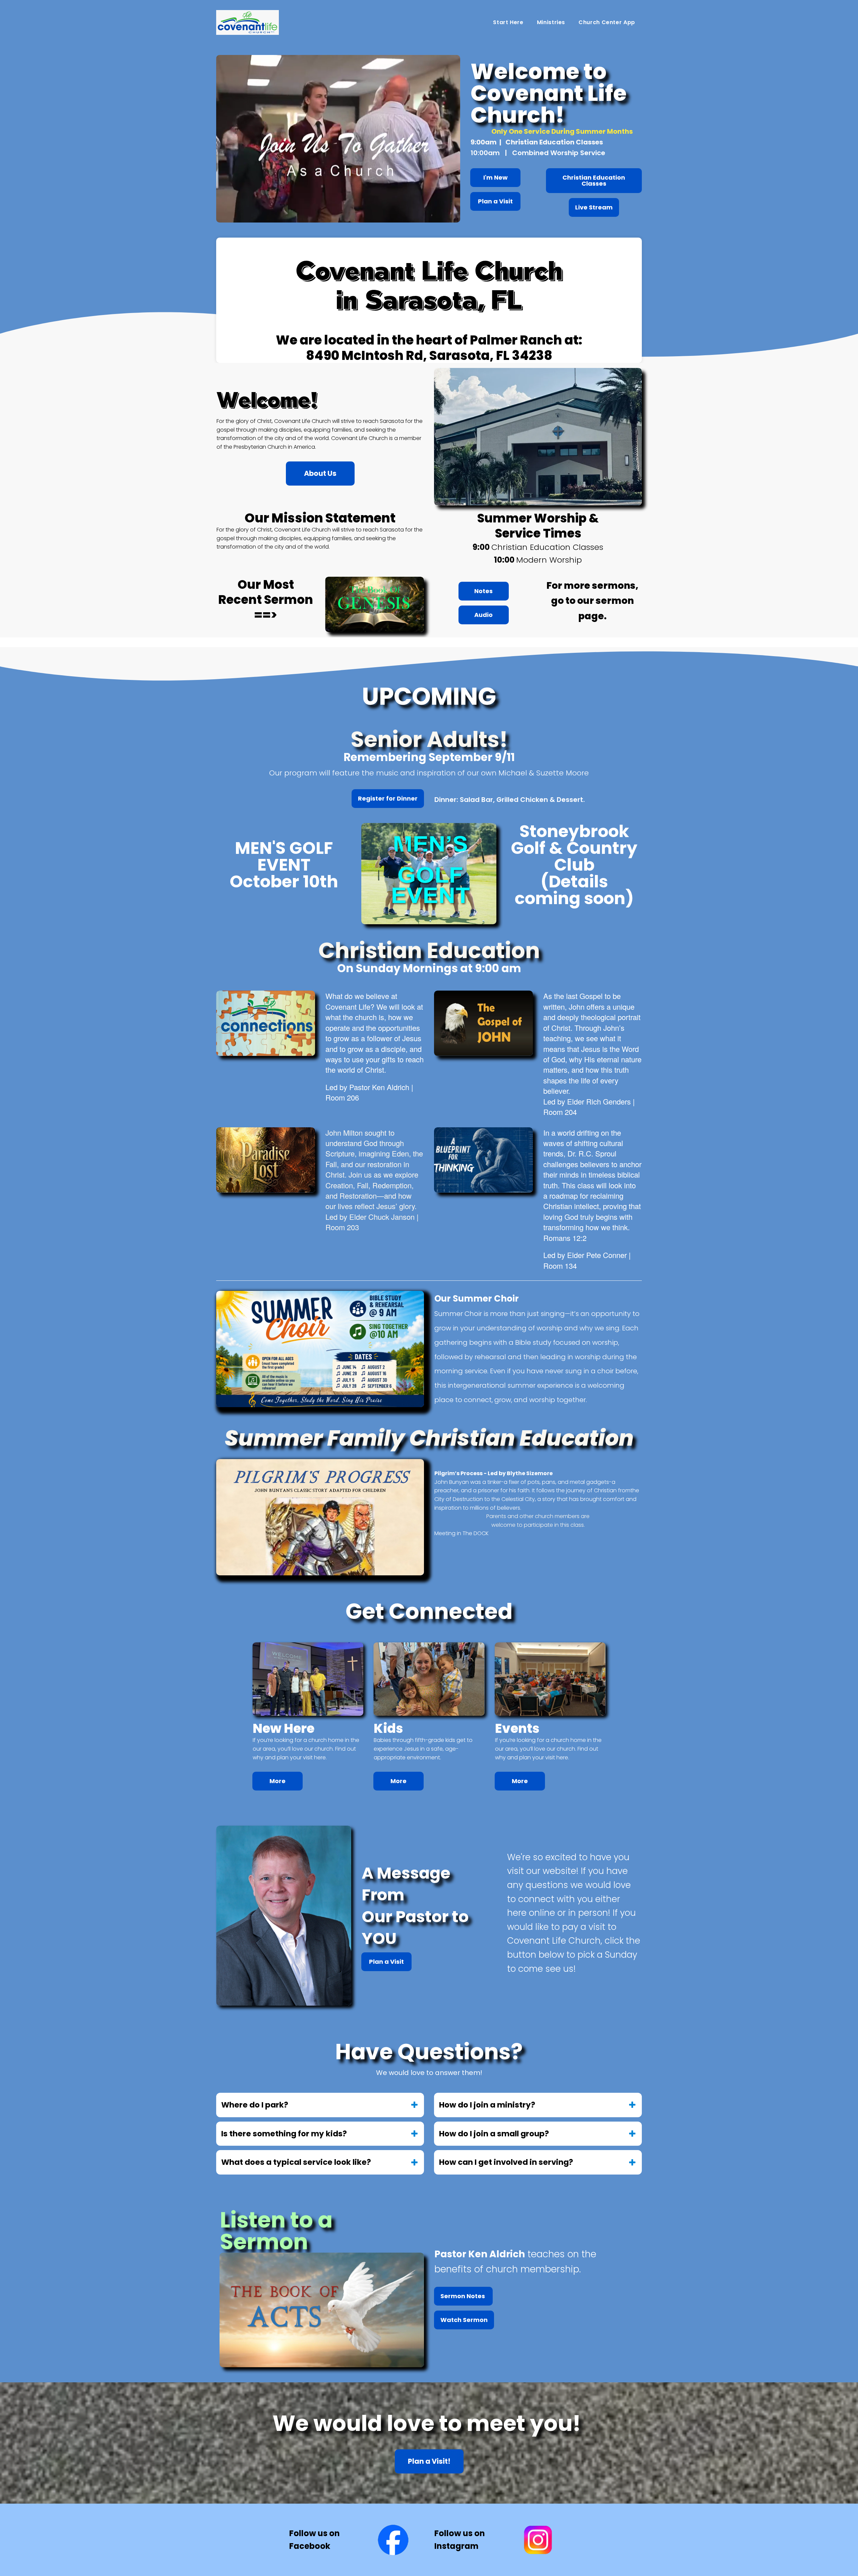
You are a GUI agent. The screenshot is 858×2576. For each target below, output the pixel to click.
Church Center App (607, 22)
